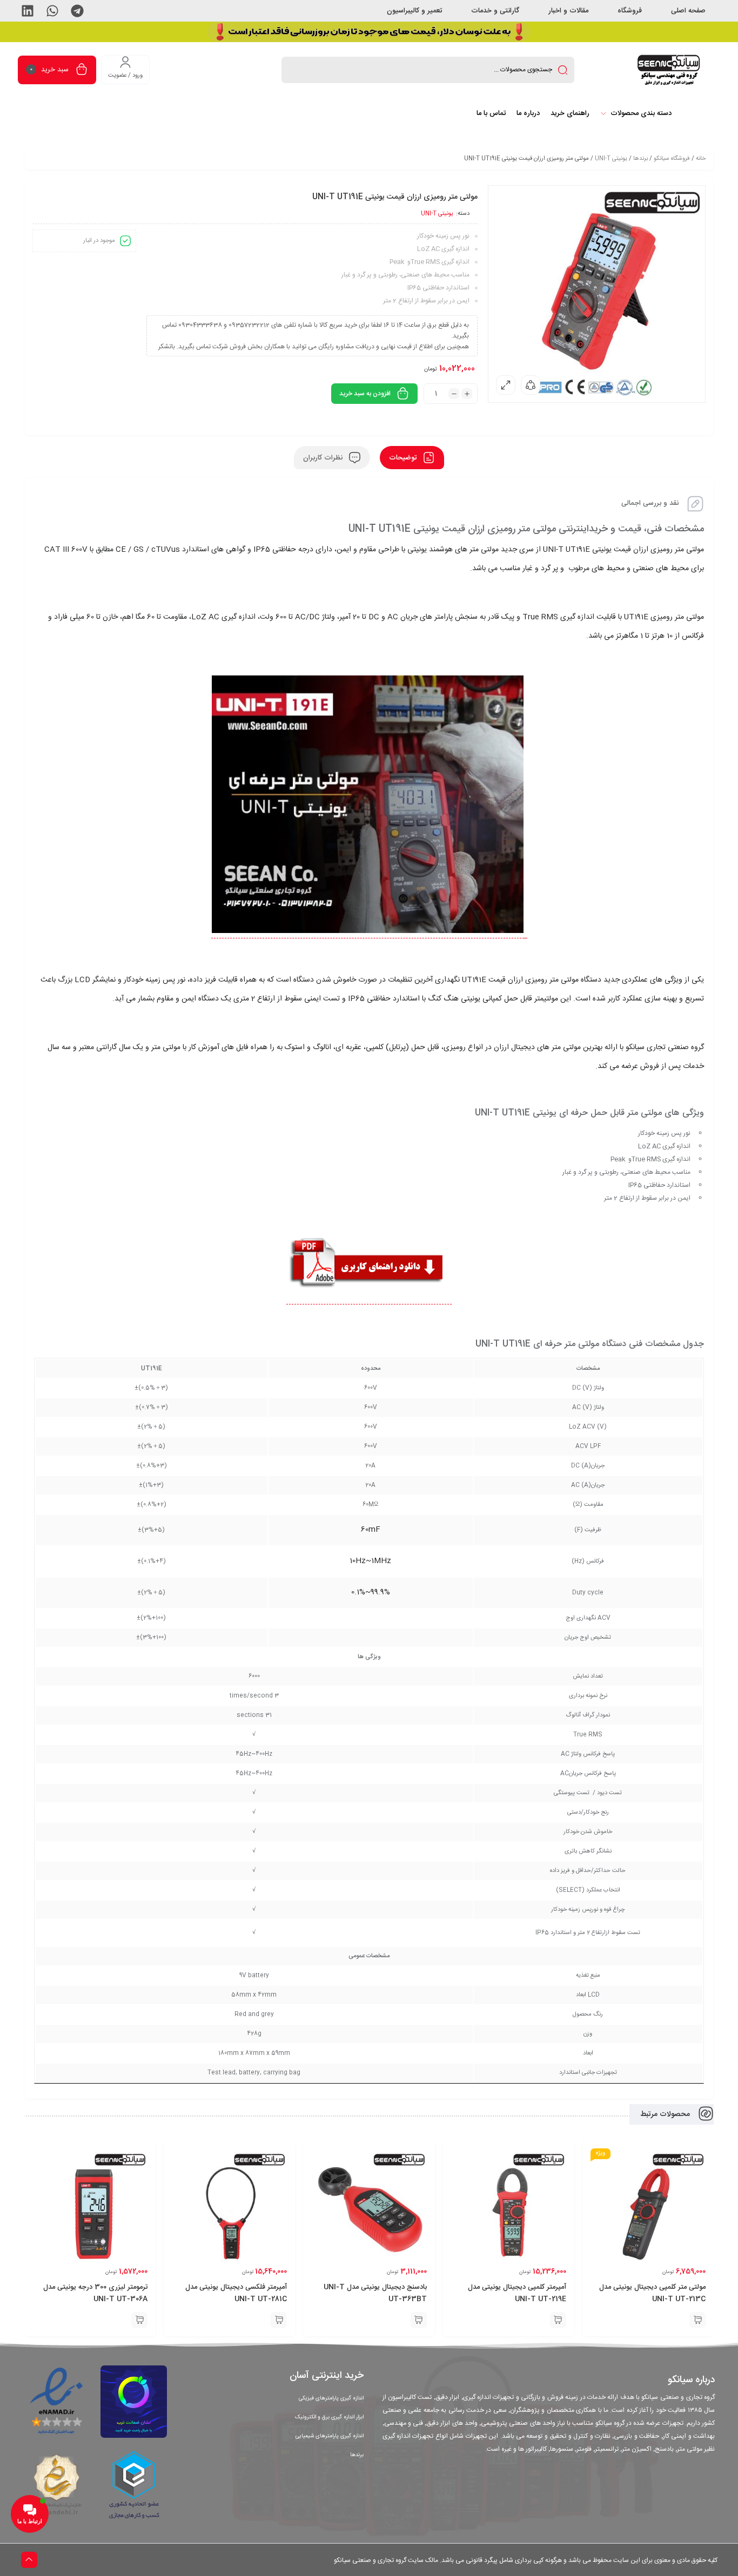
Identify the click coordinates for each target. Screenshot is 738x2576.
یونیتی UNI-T (611, 159)
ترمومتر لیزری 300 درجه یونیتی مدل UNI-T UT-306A (95, 2293)
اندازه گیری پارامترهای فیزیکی (331, 2398)
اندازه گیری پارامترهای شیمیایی (330, 2436)
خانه (701, 159)
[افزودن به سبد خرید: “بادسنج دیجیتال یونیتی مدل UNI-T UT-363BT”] (419, 2320)
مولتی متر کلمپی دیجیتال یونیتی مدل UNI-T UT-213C (652, 2293)
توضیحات (404, 457)
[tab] (412, 458)
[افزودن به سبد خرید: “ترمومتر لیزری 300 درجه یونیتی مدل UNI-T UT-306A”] (139, 2320)
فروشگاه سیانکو (672, 159)
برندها (640, 159)
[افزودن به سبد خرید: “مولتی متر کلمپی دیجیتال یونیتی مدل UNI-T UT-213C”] (697, 2320)
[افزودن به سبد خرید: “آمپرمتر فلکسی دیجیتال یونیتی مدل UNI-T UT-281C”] (279, 2320)
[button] (77, 11)
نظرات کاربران (324, 457)
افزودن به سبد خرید (365, 394)
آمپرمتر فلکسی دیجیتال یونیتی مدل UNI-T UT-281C (236, 2293)
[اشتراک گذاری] (531, 385)
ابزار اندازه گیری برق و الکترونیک (329, 2417)
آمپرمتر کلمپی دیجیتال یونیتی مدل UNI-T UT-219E (517, 2293)
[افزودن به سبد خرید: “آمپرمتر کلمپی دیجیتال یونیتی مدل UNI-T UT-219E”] (558, 2320)
